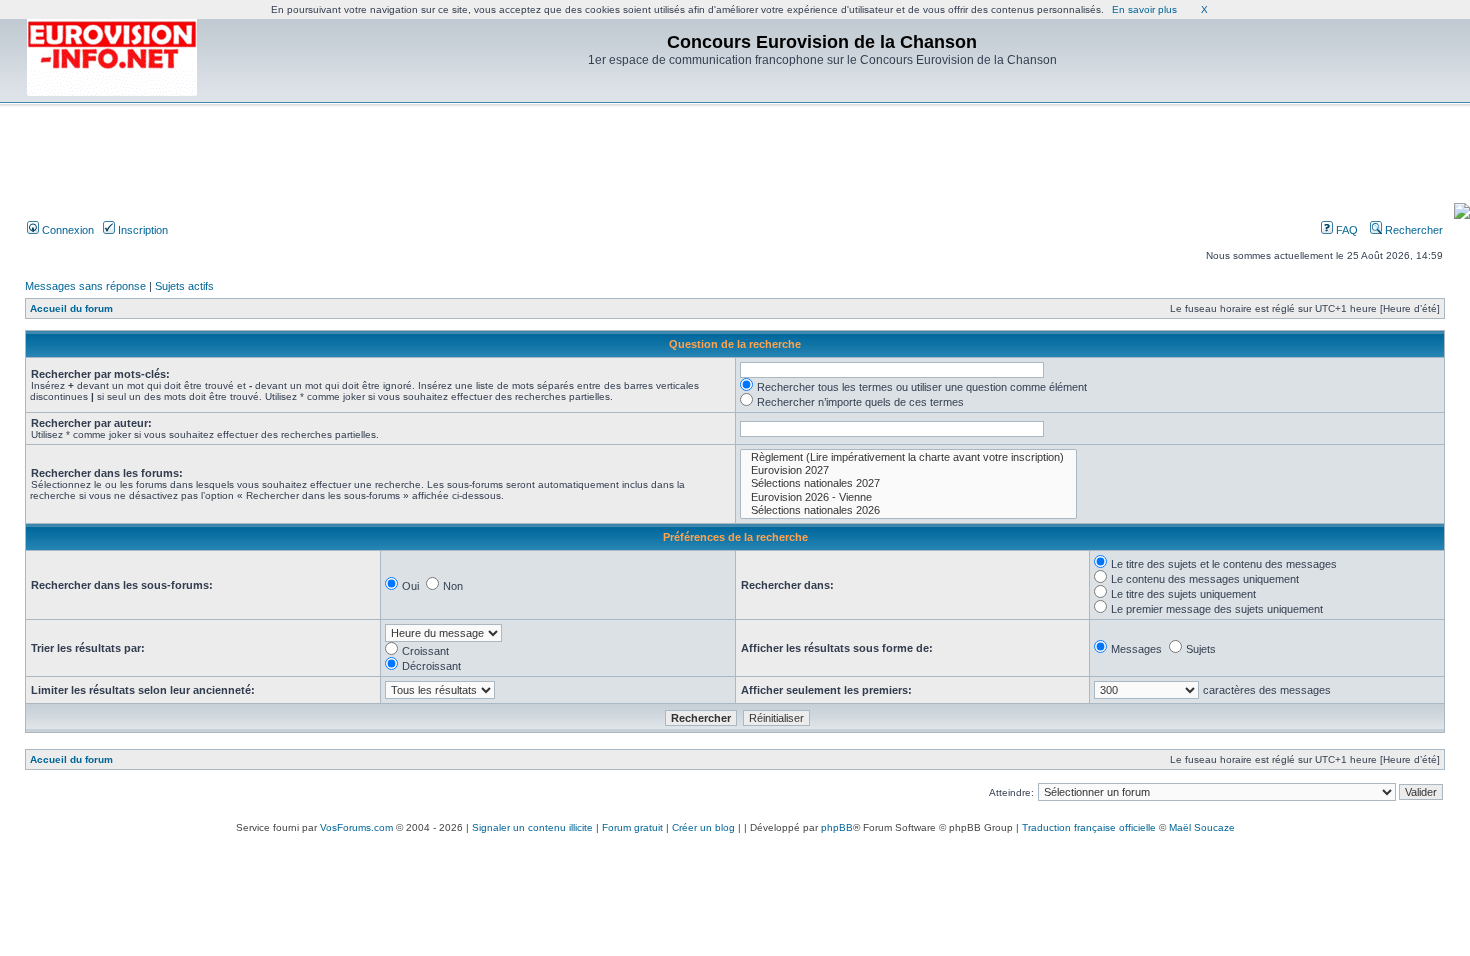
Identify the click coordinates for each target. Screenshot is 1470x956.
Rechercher (1412, 230)
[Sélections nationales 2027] (908, 483)
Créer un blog (703, 827)
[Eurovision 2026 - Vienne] (908, 497)
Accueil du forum (71, 308)
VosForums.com (356, 827)
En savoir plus (1144, 9)
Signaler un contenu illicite (532, 827)
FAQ (1345, 230)
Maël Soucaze (1202, 827)
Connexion (66, 230)
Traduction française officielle (1089, 827)
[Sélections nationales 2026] (908, 510)
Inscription (141, 230)
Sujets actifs (184, 286)
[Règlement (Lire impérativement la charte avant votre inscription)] (908, 457)
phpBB (837, 827)
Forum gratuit (632, 827)
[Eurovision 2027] (908, 470)
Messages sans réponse (85, 286)
